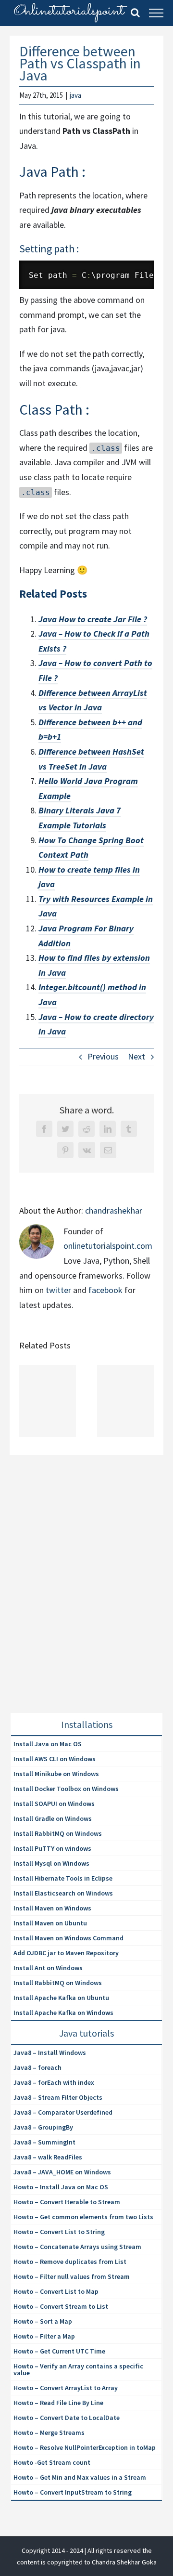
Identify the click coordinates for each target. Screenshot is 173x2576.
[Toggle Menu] (156, 13)
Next (136, 1056)
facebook (105, 1290)
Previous (103, 1056)
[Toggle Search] (135, 13)
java (75, 95)
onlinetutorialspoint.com (108, 1246)
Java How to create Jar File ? (93, 619)
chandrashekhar (114, 1210)
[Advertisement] (86, 1595)
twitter (58, 1290)
